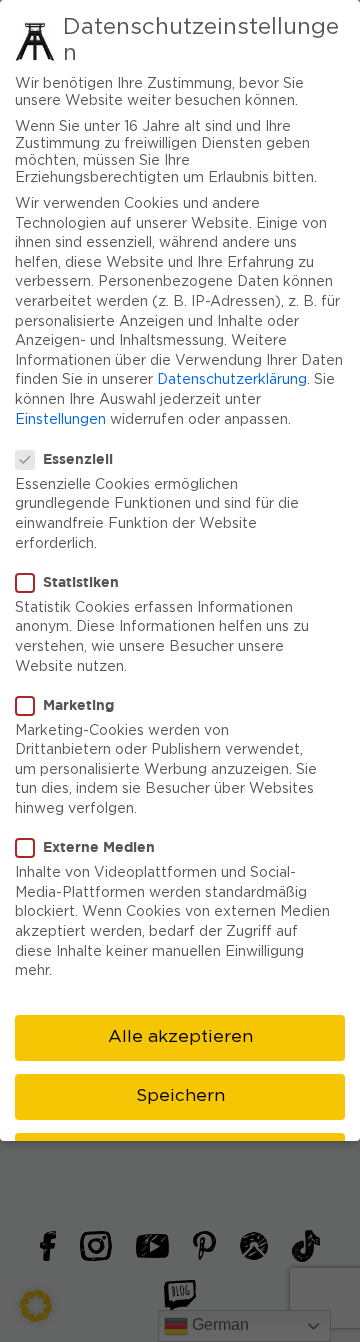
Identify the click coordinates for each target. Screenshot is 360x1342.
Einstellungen (60, 420)
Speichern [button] (180, 1096)
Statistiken (81, 581)
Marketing (78, 704)
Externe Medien (99, 846)
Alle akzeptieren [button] (180, 1037)
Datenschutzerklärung (232, 380)
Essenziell (78, 458)
